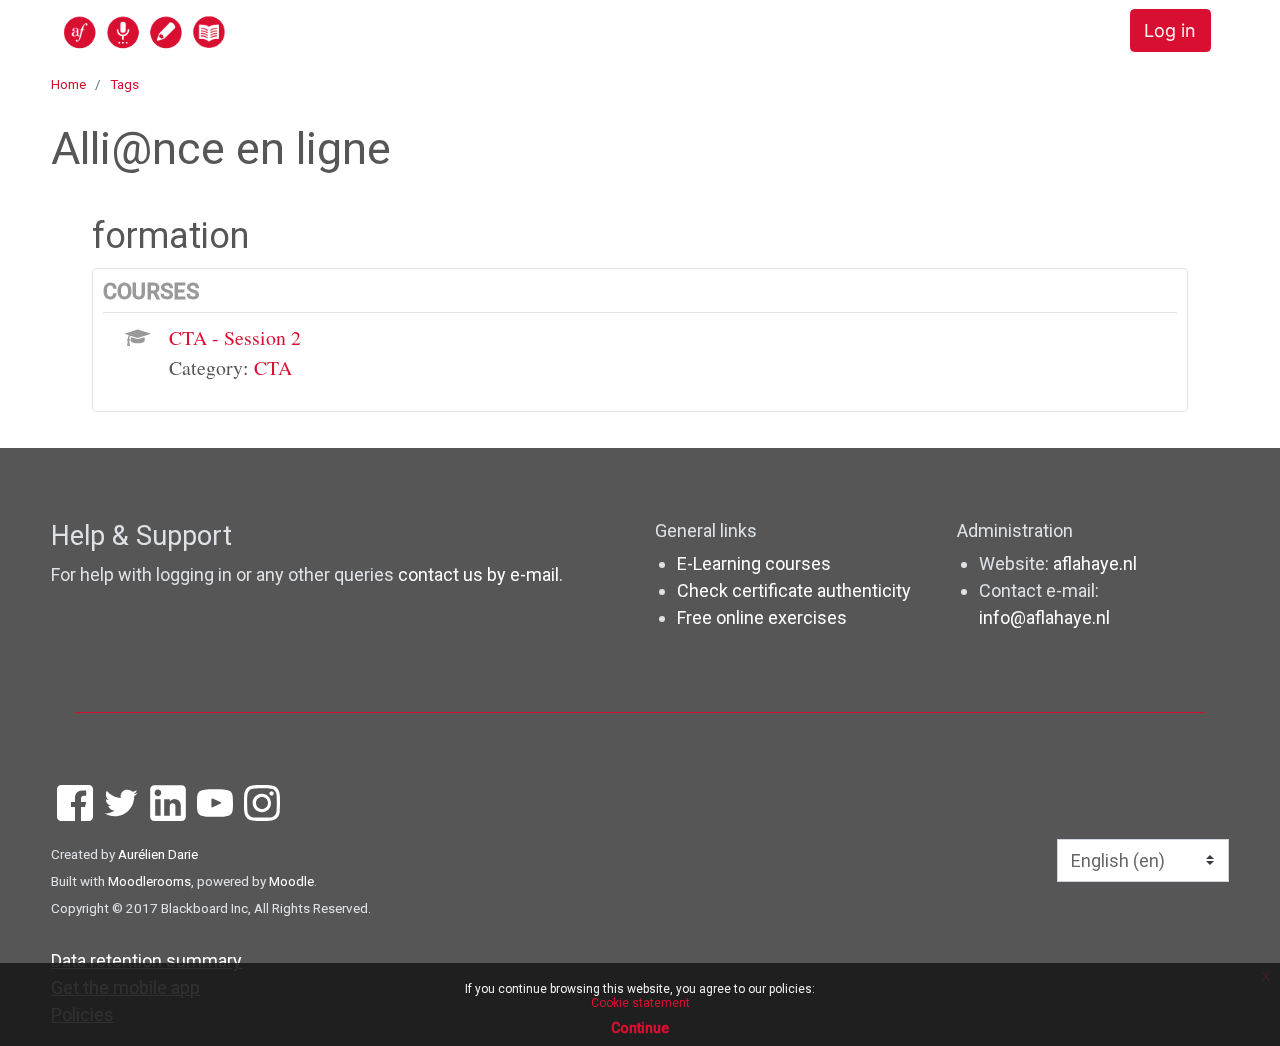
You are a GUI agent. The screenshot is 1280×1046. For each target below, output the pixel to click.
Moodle (291, 881)
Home (68, 84)
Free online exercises (762, 617)
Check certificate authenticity (794, 590)
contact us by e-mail (478, 574)
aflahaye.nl (1095, 563)
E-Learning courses (754, 563)
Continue (640, 1028)
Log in (1170, 30)
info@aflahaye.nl (1044, 617)
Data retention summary (146, 960)
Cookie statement (640, 1003)
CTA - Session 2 (235, 337)
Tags (124, 84)
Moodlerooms (149, 881)
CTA (273, 367)
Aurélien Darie (158, 854)
